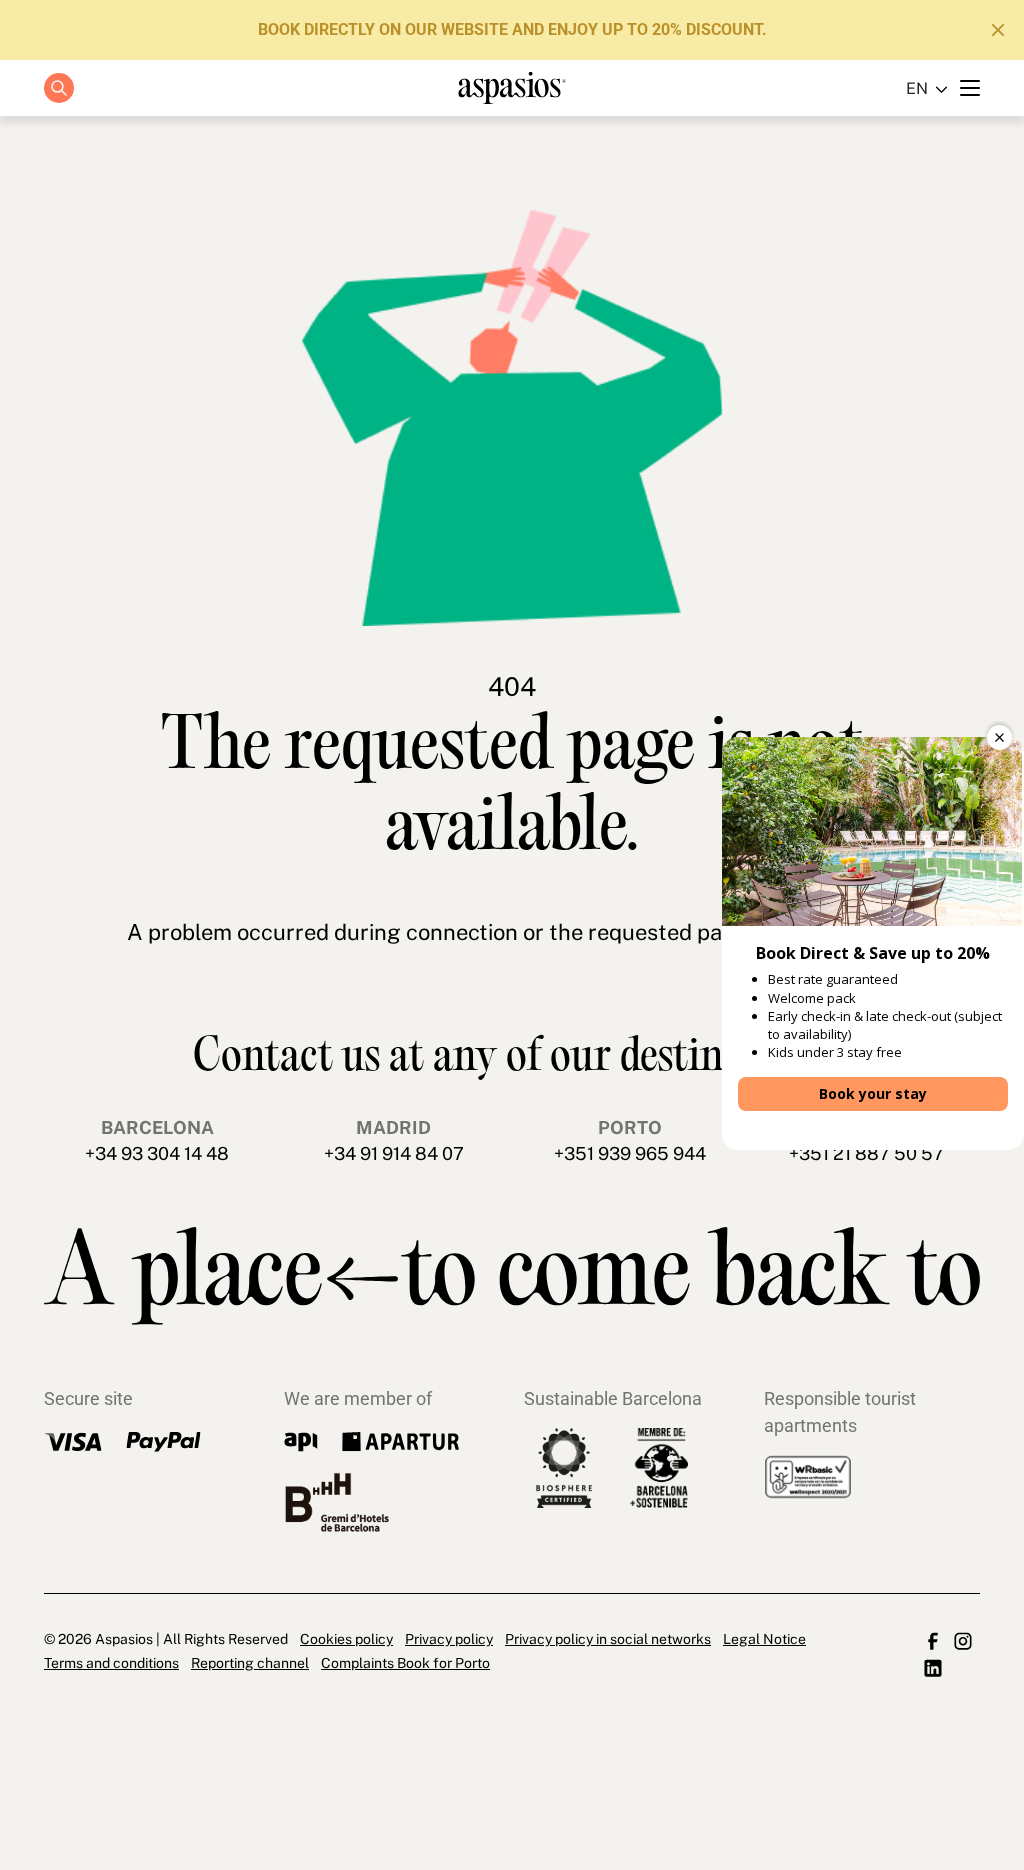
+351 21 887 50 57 (866, 1153)
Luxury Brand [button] (500, 203)
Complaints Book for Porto (405, 1663)
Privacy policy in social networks (608, 1639)
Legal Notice (764, 1639)
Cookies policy (346, 1639)
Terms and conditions (111, 1663)
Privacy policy (449, 1639)
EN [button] (917, 88)
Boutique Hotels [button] (500, 158)
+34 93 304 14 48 (157, 1153)
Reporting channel (250, 1663)
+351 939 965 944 (630, 1153)
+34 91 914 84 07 (394, 1153)
